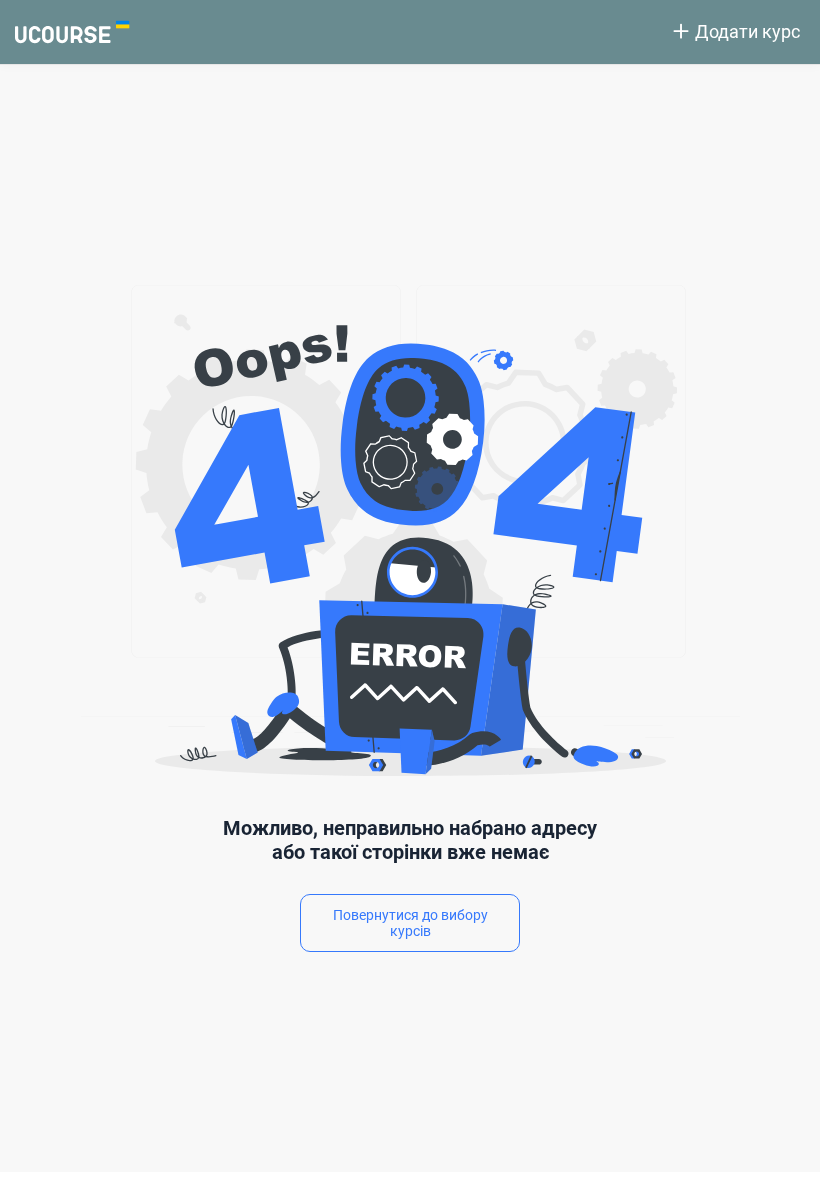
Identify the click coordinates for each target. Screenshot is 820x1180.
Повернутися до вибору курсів (410, 923)
